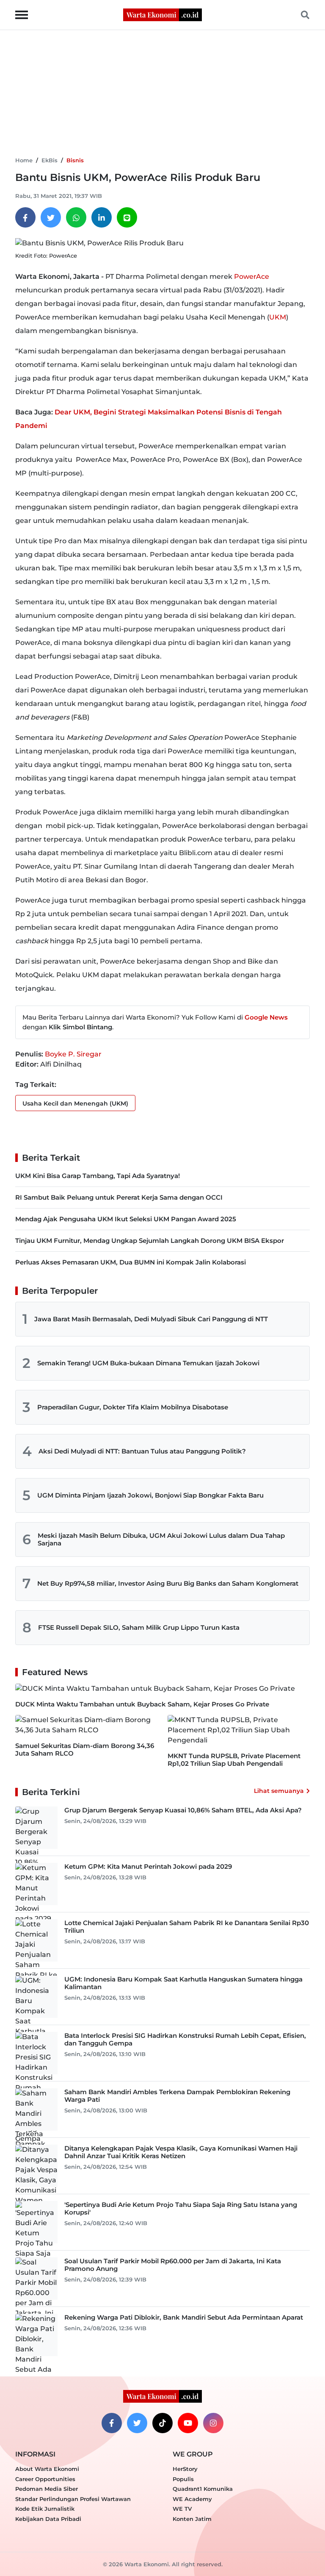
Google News (266, 1017)
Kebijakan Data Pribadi (48, 2519)
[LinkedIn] (102, 217)
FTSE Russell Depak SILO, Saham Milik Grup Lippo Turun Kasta (139, 1627)
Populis (183, 2479)
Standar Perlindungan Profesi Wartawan (73, 2499)
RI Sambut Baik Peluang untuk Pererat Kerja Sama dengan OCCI (119, 1197)
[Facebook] (25, 217)
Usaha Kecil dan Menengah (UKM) (75, 1103)
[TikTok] (162, 2423)
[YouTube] (188, 2423)
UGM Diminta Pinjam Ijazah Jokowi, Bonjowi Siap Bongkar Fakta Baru (150, 1495)
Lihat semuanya (279, 1791)
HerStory (185, 2469)
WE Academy (192, 2499)
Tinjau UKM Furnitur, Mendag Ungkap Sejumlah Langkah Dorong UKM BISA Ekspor (150, 1241)
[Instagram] (213, 2423)
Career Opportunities (45, 2479)
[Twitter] (51, 217)
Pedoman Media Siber (47, 2489)
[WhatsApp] (76, 217)
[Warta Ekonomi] (162, 14)
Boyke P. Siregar (73, 1054)
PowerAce (252, 276)
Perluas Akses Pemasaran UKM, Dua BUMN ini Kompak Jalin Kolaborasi (131, 1262)
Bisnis (75, 160)
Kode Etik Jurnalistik (45, 2509)
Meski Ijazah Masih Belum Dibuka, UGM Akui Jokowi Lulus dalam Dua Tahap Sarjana (161, 1539)
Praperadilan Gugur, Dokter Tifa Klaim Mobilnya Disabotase (133, 1407)
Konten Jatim (192, 2519)
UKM (278, 317)
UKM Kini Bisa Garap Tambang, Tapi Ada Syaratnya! (98, 1176)
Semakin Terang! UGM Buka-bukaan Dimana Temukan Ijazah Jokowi (148, 1363)
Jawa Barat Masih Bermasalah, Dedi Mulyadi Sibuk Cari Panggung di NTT (151, 1319)
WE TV (182, 2509)
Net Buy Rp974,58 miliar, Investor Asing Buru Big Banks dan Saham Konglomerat (168, 1583)
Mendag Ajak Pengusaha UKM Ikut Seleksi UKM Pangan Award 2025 (126, 1219)
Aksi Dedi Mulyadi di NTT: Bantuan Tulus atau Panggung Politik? (142, 1451)
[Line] (127, 217)
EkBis (50, 160)
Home (24, 160)
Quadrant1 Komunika (203, 2489)
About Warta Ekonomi (47, 2469)
